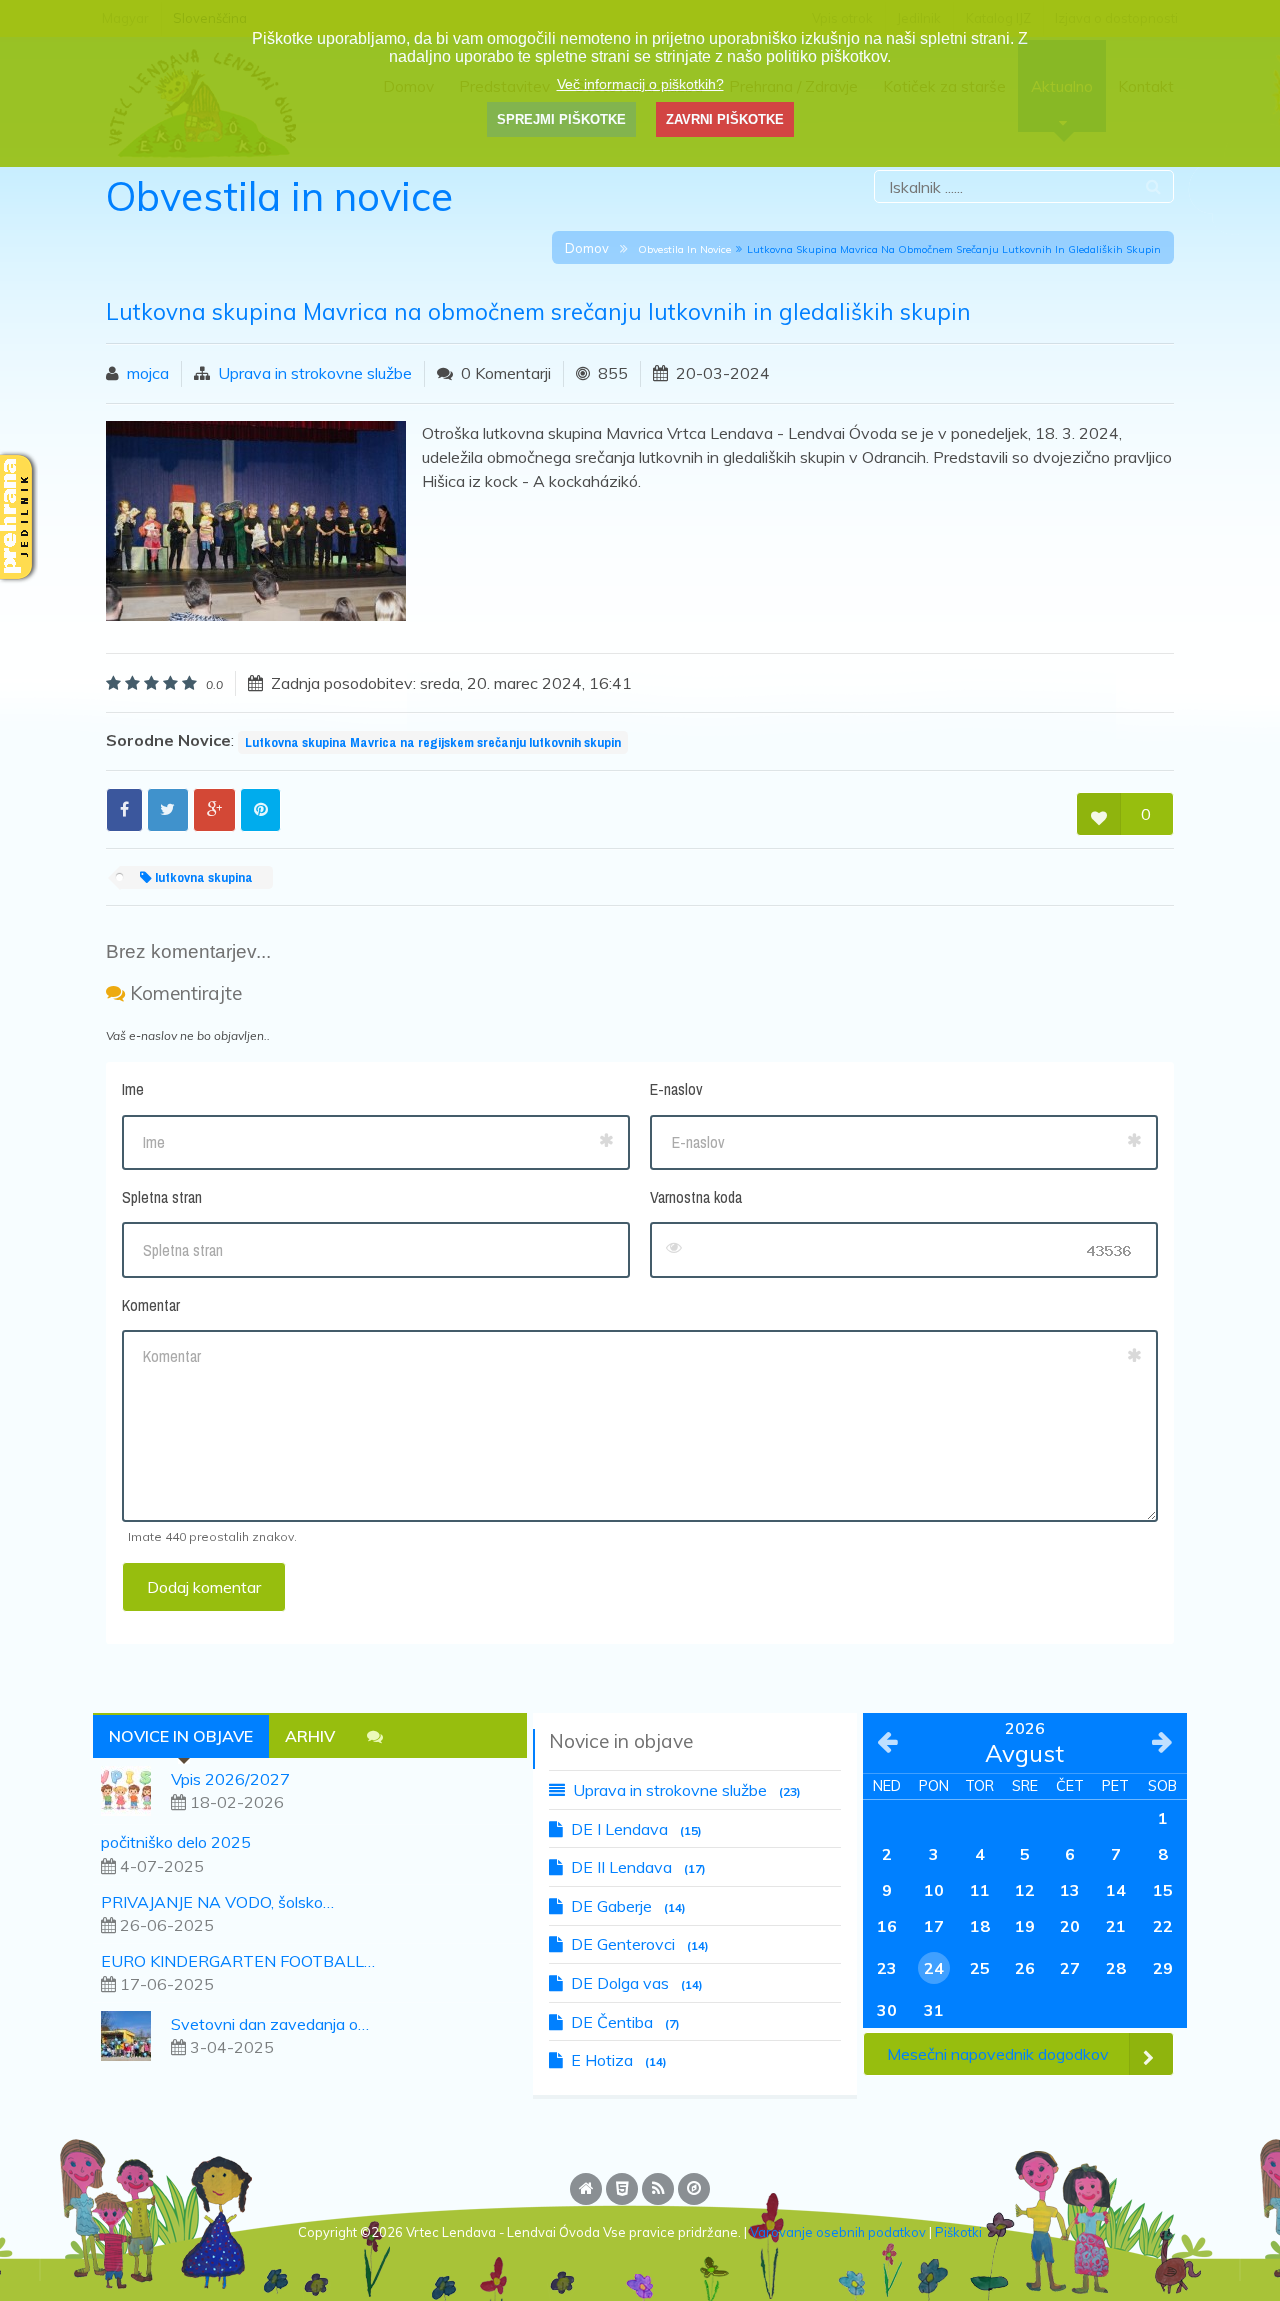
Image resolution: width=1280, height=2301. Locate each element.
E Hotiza (619, 2060)
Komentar (151, 1305)
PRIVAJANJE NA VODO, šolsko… (217, 1902)
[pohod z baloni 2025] (134, 2034)
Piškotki (958, 2232)
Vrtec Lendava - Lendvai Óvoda (503, 2232)
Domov (587, 248)
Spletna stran (162, 1197)
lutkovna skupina (202, 877)
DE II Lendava (638, 1867)
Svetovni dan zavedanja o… (270, 2024)
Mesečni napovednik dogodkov (998, 2054)
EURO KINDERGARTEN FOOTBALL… (238, 1961)
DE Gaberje (628, 1906)
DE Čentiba (625, 2022)
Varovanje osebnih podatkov (838, 2232)
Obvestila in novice (684, 249)
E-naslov (676, 1089)
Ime (133, 1089)
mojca (148, 373)
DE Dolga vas (637, 1983)
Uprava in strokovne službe (315, 373)
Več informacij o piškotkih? (640, 84)
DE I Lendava (636, 1829)
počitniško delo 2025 (176, 1842)
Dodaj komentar (204, 1587)
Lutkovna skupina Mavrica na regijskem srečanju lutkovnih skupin (433, 742)
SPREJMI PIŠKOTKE (561, 119)
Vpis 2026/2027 (230, 1779)
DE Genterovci (640, 1944)
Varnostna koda (696, 1197)
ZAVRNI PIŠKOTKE (725, 119)
